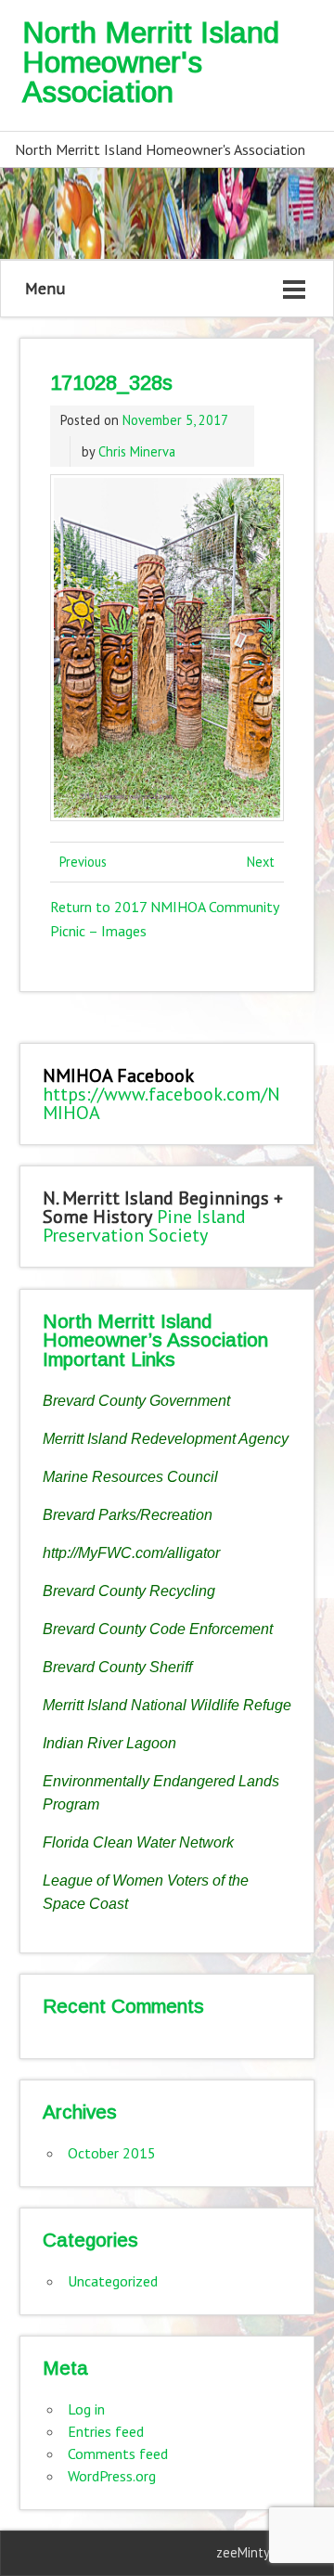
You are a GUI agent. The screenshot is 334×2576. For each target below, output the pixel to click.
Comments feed (118, 2454)
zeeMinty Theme (265, 2552)
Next (261, 862)
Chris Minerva (137, 451)
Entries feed (106, 2431)
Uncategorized (113, 2281)
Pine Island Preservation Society (144, 1226)
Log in (86, 2409)
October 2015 (112, 2153)
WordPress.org (112, 2476)
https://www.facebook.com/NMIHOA (161, 1103)
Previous (83, 862)
